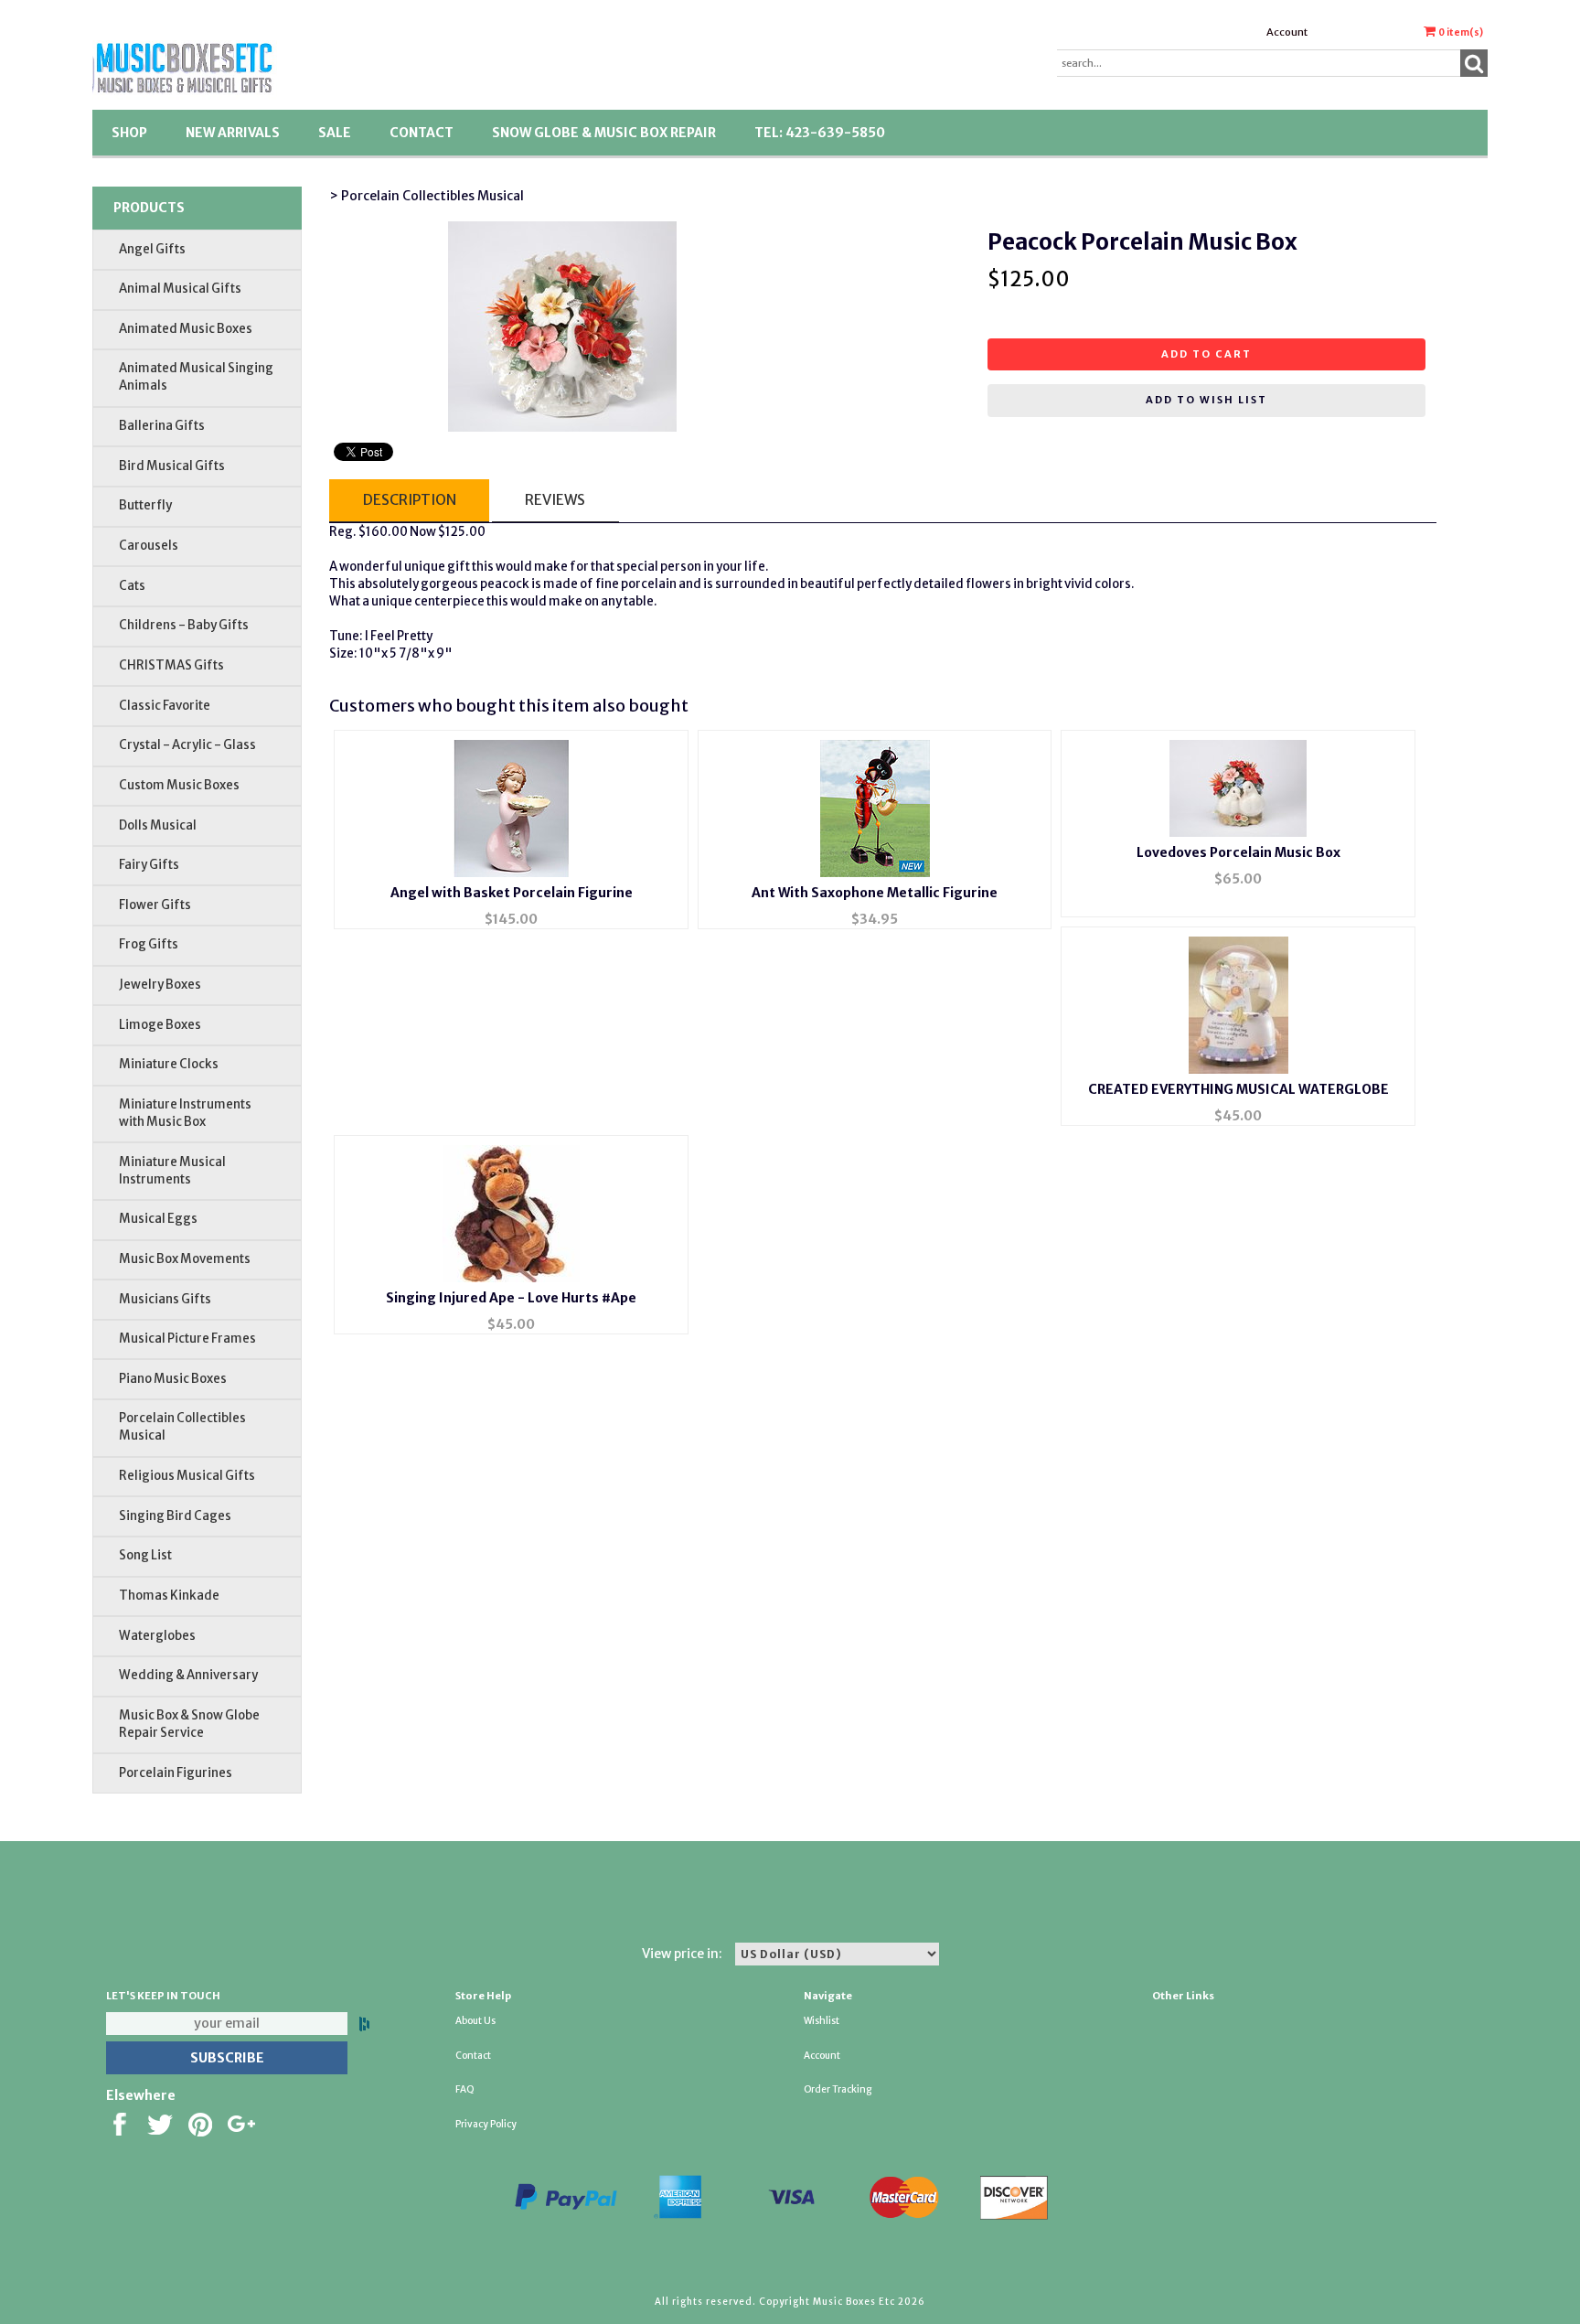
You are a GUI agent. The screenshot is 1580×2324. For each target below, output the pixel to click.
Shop (129, 133)
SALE (335, 133)
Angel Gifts (152, 249)
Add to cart (1206, 354)
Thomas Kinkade (169, 1596)
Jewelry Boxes (160, 985)
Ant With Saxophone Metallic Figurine (875, 893)
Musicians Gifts (165, 1299)
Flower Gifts (155, 905)
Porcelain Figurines (176, 1773)
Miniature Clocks (169, 1064)
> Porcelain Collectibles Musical (427, 196)
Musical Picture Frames (187, 1339)
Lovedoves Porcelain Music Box (1238, 852)
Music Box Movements (185, 1259)
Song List (145, 1555)
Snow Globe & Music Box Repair (604, 133)
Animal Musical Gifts (180, 289)
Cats (132, 586)
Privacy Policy (486, 2124)
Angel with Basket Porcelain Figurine (512, 893)
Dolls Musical (158, 825)
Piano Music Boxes (173, 1379)
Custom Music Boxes (179, 785)
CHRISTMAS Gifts (171, 665)
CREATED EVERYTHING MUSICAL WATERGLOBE (1238, 1089)
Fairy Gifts (149, 865)
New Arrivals (233, 133)
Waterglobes (157, 1636)
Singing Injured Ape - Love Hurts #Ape (511, 1298)
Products (149, 208)
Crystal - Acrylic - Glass (187, 745)
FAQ (465, 2089)
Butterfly (145, 505)
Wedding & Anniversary (188, 1675)
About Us (475, 2021)
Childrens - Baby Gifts (184, 625)
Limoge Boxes (160, 1025)
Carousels (149, 546)
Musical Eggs (158, 1219)
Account (1287, 32)
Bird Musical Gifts (172, 466)
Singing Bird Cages (175, 1516)
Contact (422, 133)
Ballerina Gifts (162, 426)
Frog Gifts (149, 944)
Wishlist (822, 2021)
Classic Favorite (165, 706)
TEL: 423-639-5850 (820, 133)
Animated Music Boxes (186, 329)
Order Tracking (838, 2089)
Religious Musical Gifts (187, 1476)
